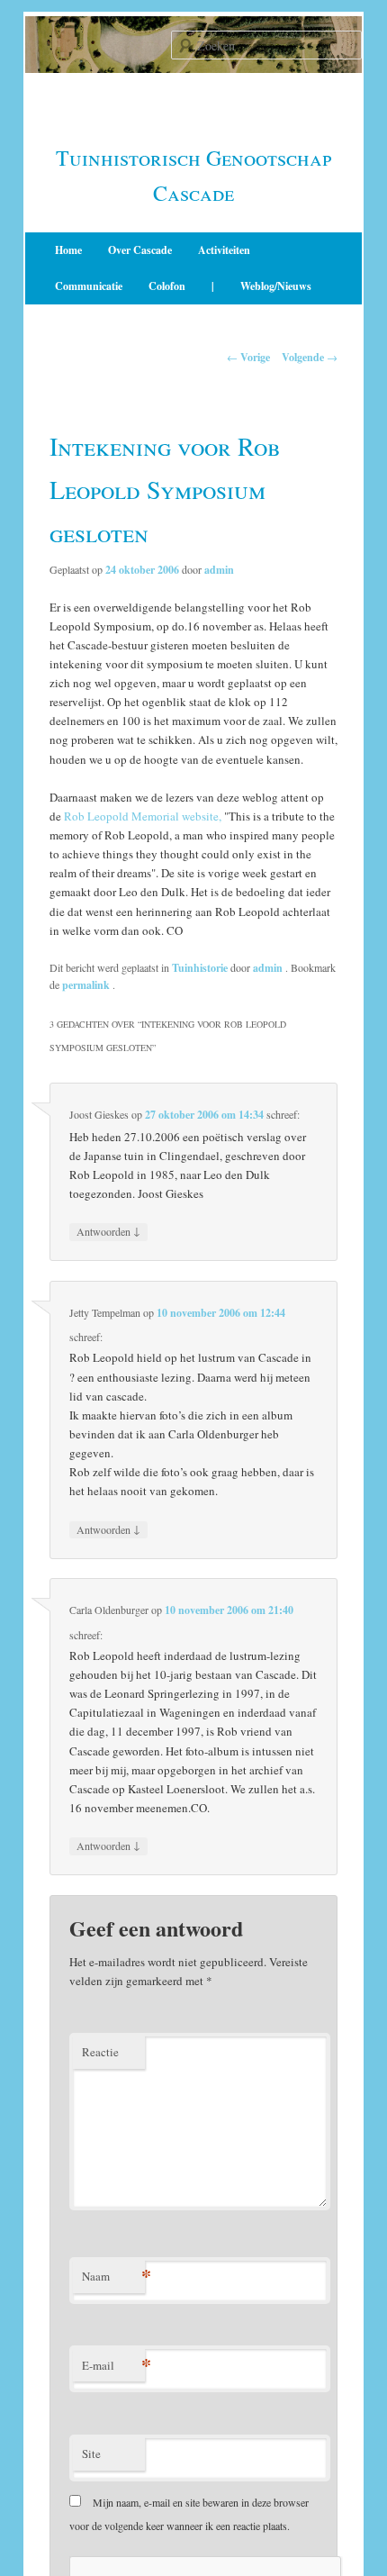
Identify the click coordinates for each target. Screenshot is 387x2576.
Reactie (100, 2052)
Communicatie (89, 286)
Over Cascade (140, 250)
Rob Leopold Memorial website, (143, 816)
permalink (87, 985)
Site (91, 2454)
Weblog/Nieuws (276, 286)
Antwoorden (108, 1231)
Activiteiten (224, 250)
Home (68, 250)
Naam (113, 2276)
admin (219, 570)
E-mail (113, 2365)
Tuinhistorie (200, 968)
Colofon (167, 286)
